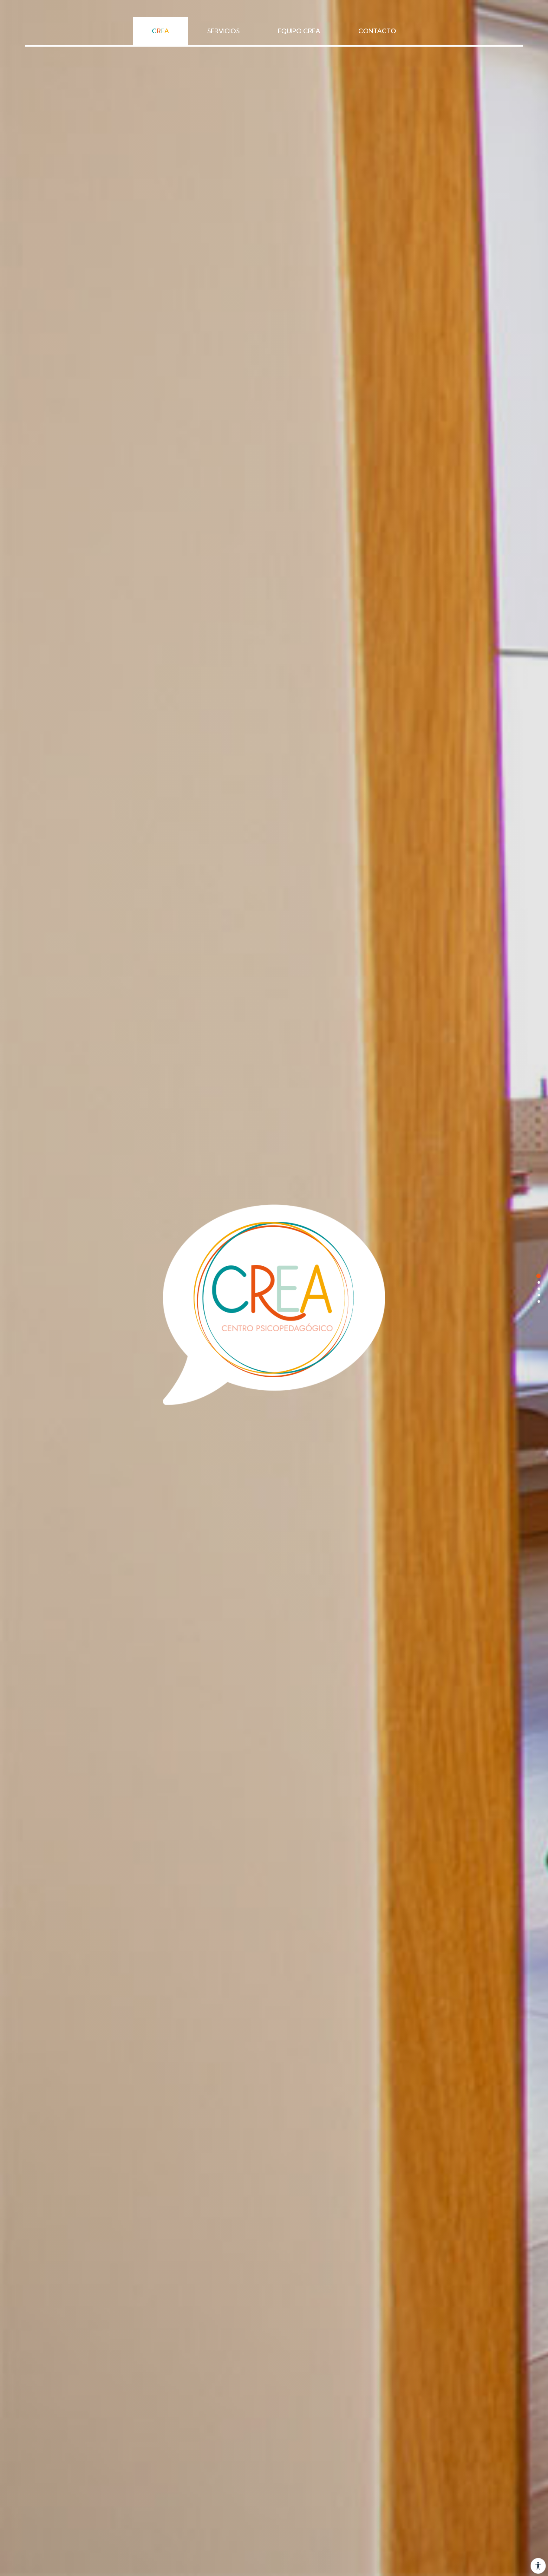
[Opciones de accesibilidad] (538, 2566)
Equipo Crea (299, 31)
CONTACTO (377, 31)
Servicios (223, 31)
